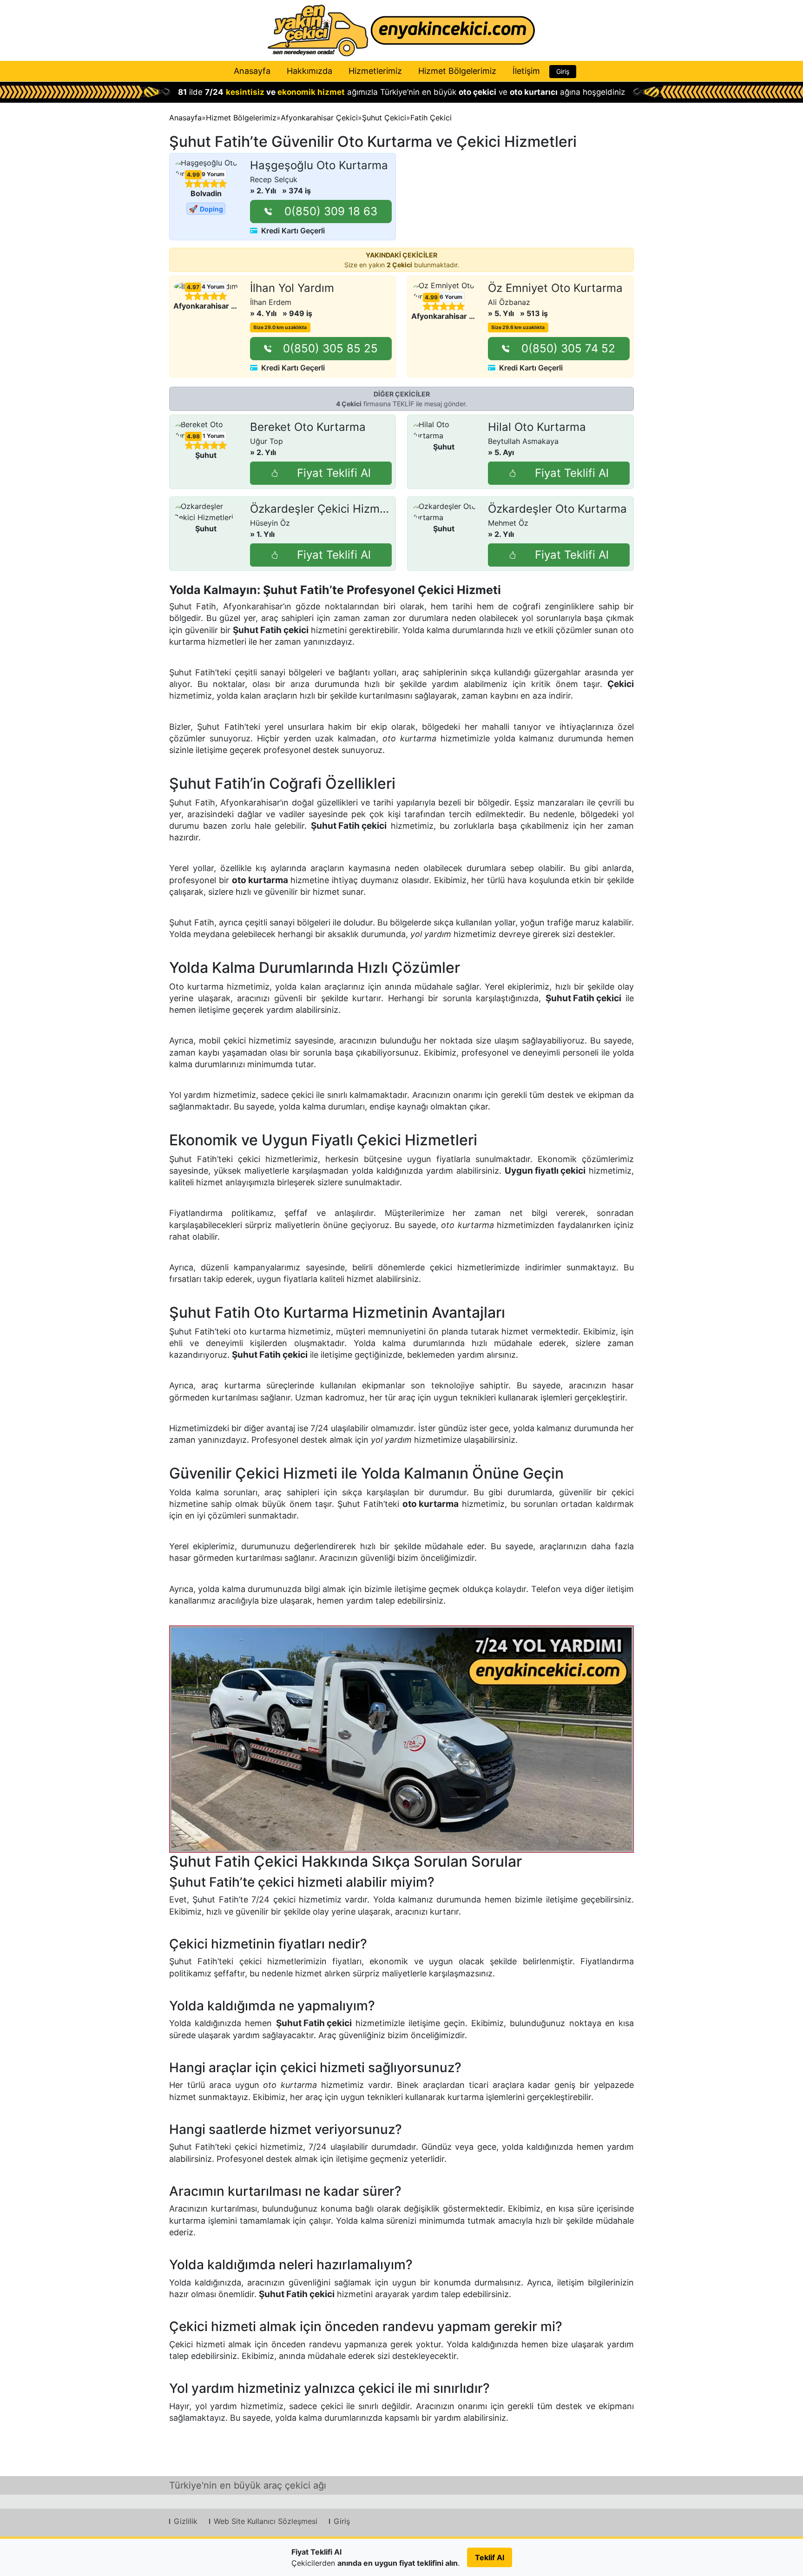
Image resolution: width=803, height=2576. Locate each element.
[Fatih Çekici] (401, 1739)
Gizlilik (186, 2521)
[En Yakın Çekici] (401, 30)
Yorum (212, 174)
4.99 (193, 175)
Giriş (563, 71)
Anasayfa (252, 71)
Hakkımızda (309, 71)
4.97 (193, 287)
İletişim (526, 71)
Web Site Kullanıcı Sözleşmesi (266, 2521)
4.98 (193, 436)
